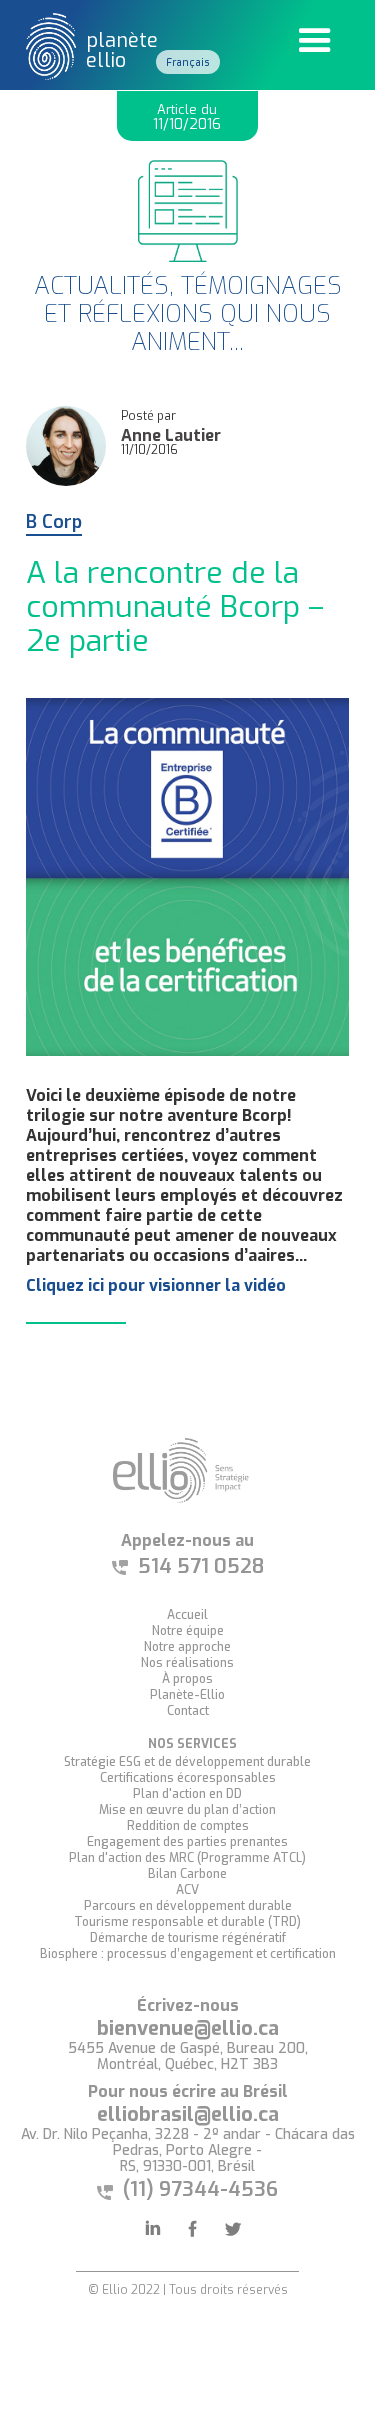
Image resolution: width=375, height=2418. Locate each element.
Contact (188, 1711)
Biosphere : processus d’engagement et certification (188, 1954)
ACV (187, 1890)
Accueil (187, 1615)
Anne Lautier (171, 436)
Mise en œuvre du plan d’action (187, 1810)
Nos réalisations (187, 1663)
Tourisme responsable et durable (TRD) (187, 1922)
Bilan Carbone (187, 1874)
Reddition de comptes (188, 1826)
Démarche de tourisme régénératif (188, 1938)
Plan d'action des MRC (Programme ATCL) (187, 1858)
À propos (187, 1679)
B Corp (54, 523)
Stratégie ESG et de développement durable (187, 1762)
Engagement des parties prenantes (187, 1842)
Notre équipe (188, 1631)
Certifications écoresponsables (188, 1778)
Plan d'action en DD (187, 1794)
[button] (315, 41)
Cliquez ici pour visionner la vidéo (156, 1285)
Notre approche (187, 1647)
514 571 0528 (201, 1567)
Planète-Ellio (187, 1695)
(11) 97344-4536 (200, 2189)
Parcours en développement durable (188, 1906)
